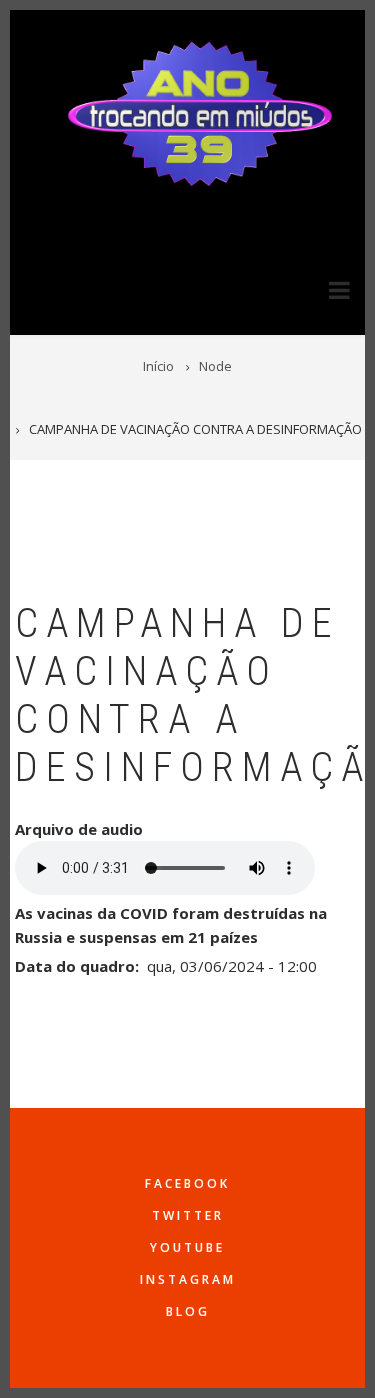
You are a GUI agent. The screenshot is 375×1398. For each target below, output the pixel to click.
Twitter (188, 1215)
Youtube (187, 1247)
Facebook (187, 1183)
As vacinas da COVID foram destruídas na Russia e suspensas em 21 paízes (171, 925)
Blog (188, 1311)
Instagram (188, 1279)
